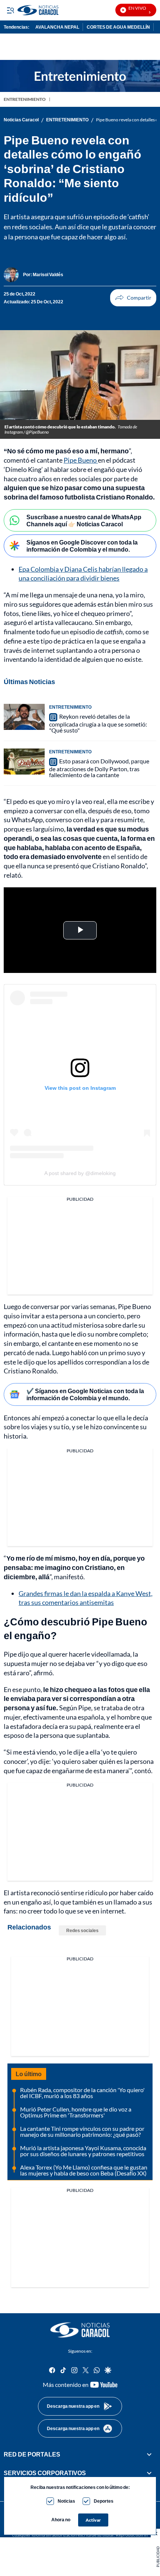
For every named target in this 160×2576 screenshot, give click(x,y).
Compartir (133, 298)
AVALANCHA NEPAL (57, 27)
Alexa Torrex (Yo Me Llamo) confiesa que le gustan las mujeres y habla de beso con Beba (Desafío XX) (84, 2170)
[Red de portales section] (149, 2454)
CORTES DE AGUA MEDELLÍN (118, 27)
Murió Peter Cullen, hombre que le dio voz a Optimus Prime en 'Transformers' (76, 2112)
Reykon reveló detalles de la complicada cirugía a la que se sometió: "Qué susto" (98, 723)
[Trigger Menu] (10, 10)
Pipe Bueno (81, 460)
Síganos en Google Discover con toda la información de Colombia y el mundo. (82, 546)
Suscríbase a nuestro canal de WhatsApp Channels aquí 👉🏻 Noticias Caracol (84, 520)
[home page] (80, 2330)
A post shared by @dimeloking (80, 1173)
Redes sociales (82, 1930)
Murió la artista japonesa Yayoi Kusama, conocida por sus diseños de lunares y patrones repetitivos (83, 2151)
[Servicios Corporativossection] (149, 2473)
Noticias (66, 2501)
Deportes (104, 2501)
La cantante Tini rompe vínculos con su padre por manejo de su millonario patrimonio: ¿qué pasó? (82, 2131)
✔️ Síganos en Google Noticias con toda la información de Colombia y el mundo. (85, 1394)
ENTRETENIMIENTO (25, 99)
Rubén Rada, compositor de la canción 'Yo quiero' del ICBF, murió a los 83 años (82, 2093)
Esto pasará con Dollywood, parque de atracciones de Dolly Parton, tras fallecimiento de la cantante (99, 768)
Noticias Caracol (21, 120)
